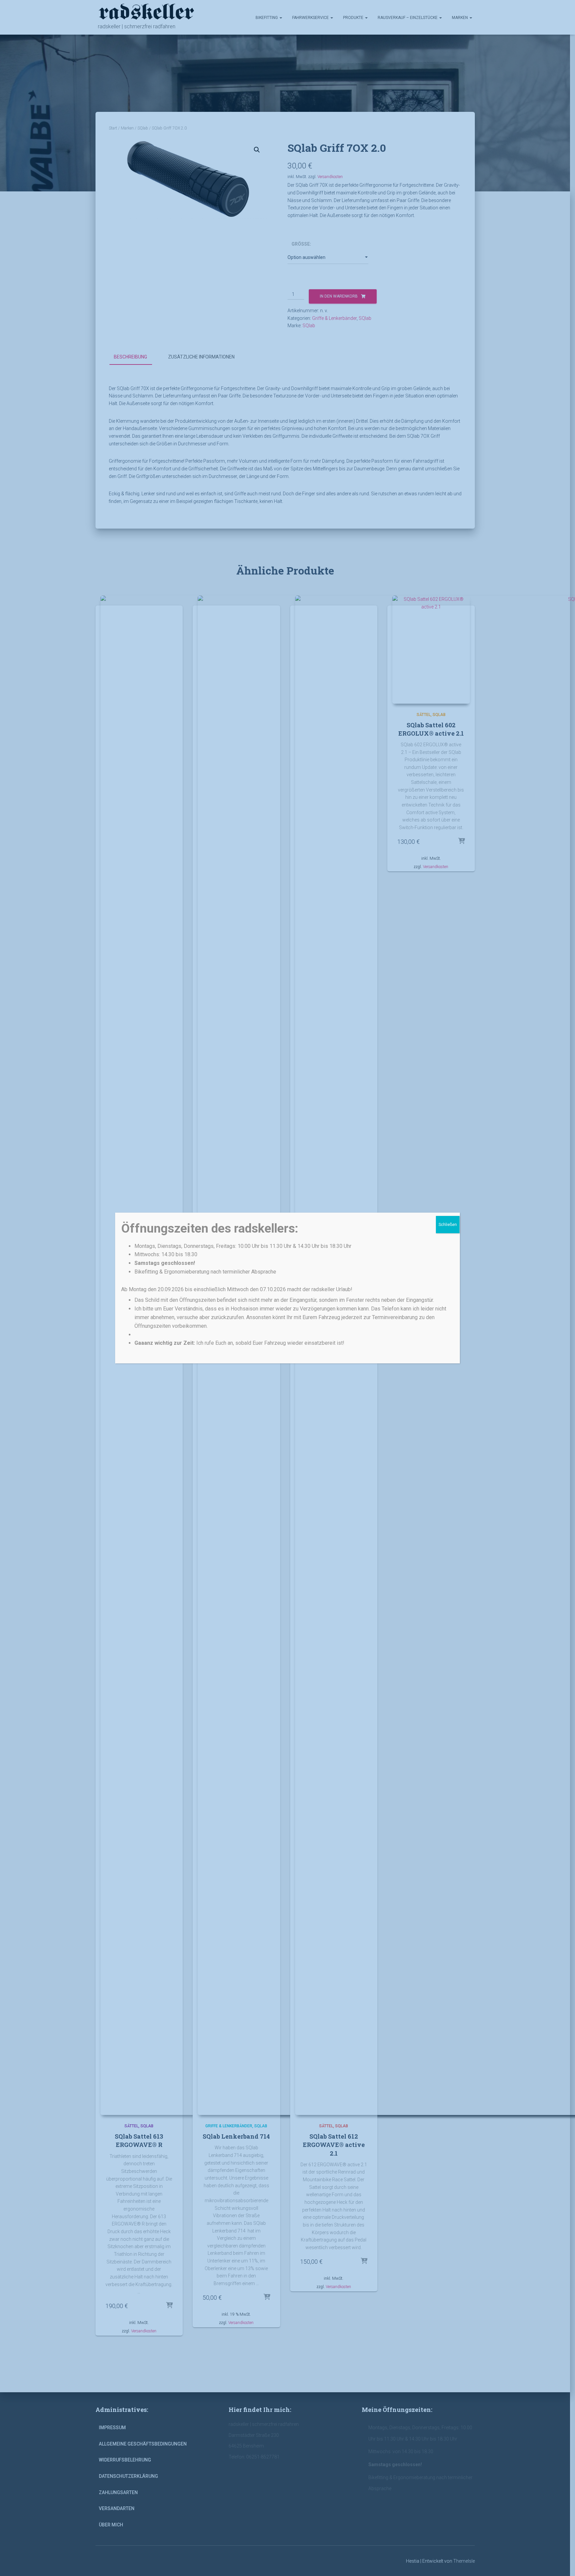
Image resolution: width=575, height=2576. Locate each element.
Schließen (448, 1225)
